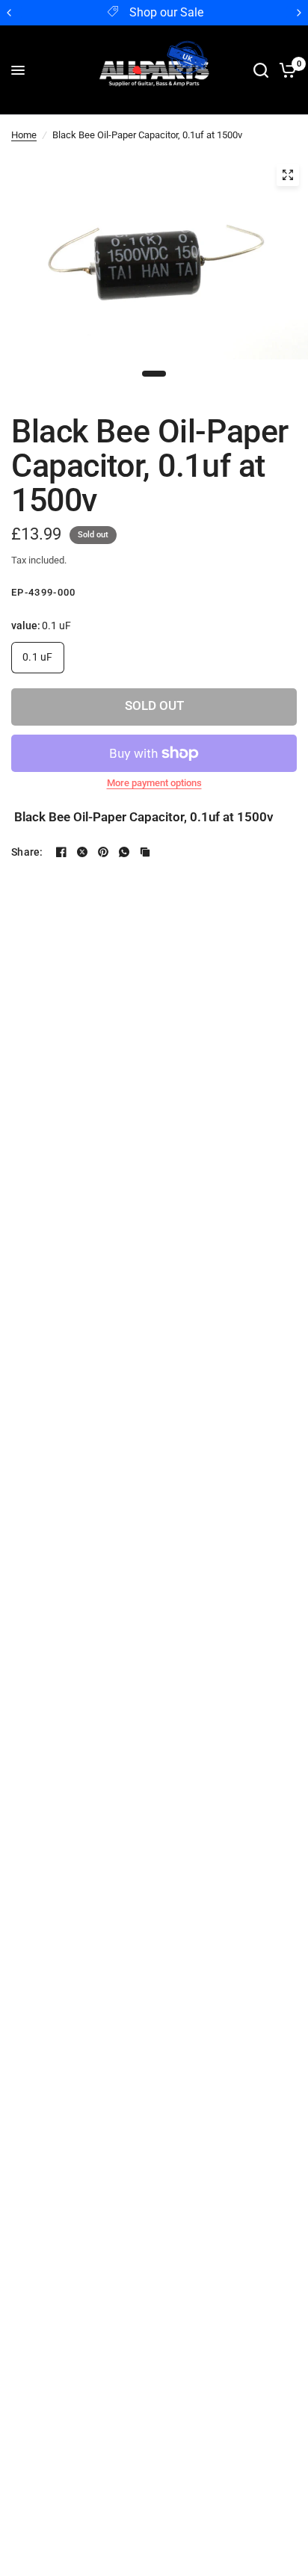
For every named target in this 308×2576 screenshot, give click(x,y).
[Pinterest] (103, 852)
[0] (285, 70)
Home (24, 135)
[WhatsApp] (124, 852)
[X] (82, 852)
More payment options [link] (154, 783)
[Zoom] (288, 175)
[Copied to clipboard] (145, 852)
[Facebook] (61, 852)
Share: (27, 852)
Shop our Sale (166, 13)
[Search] (261, 70)
